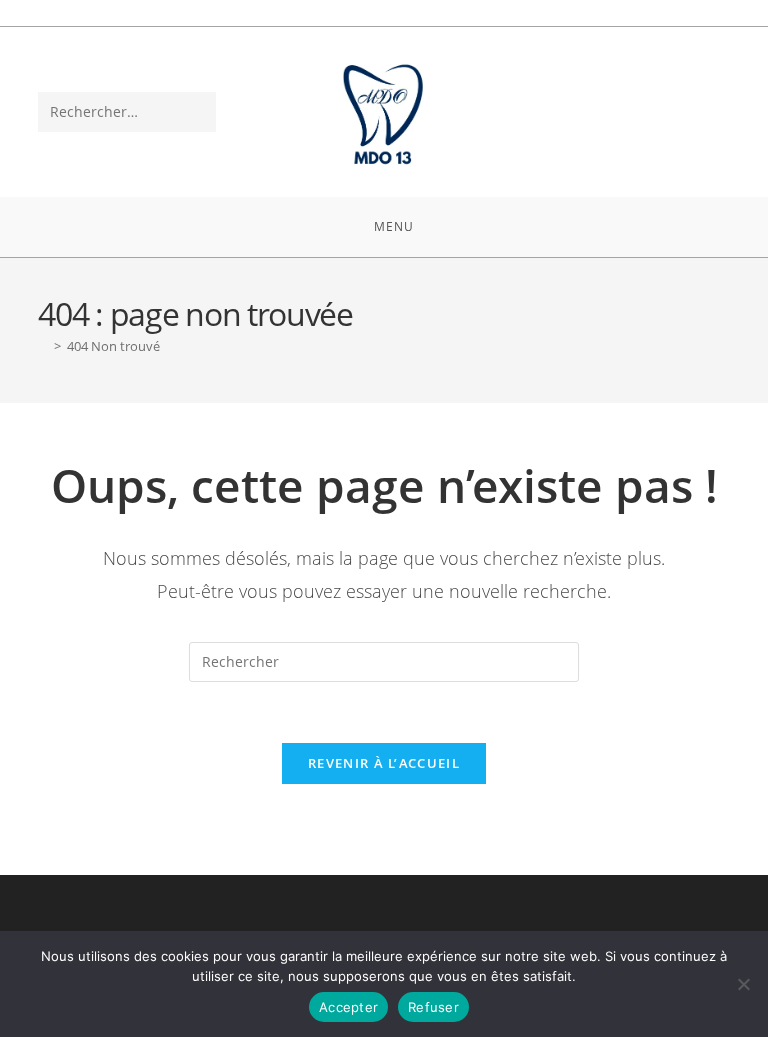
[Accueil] (43, 346)
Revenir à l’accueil (384, 763)
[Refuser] (743, 984)
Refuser (433, 1007)
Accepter (348, 1007)
